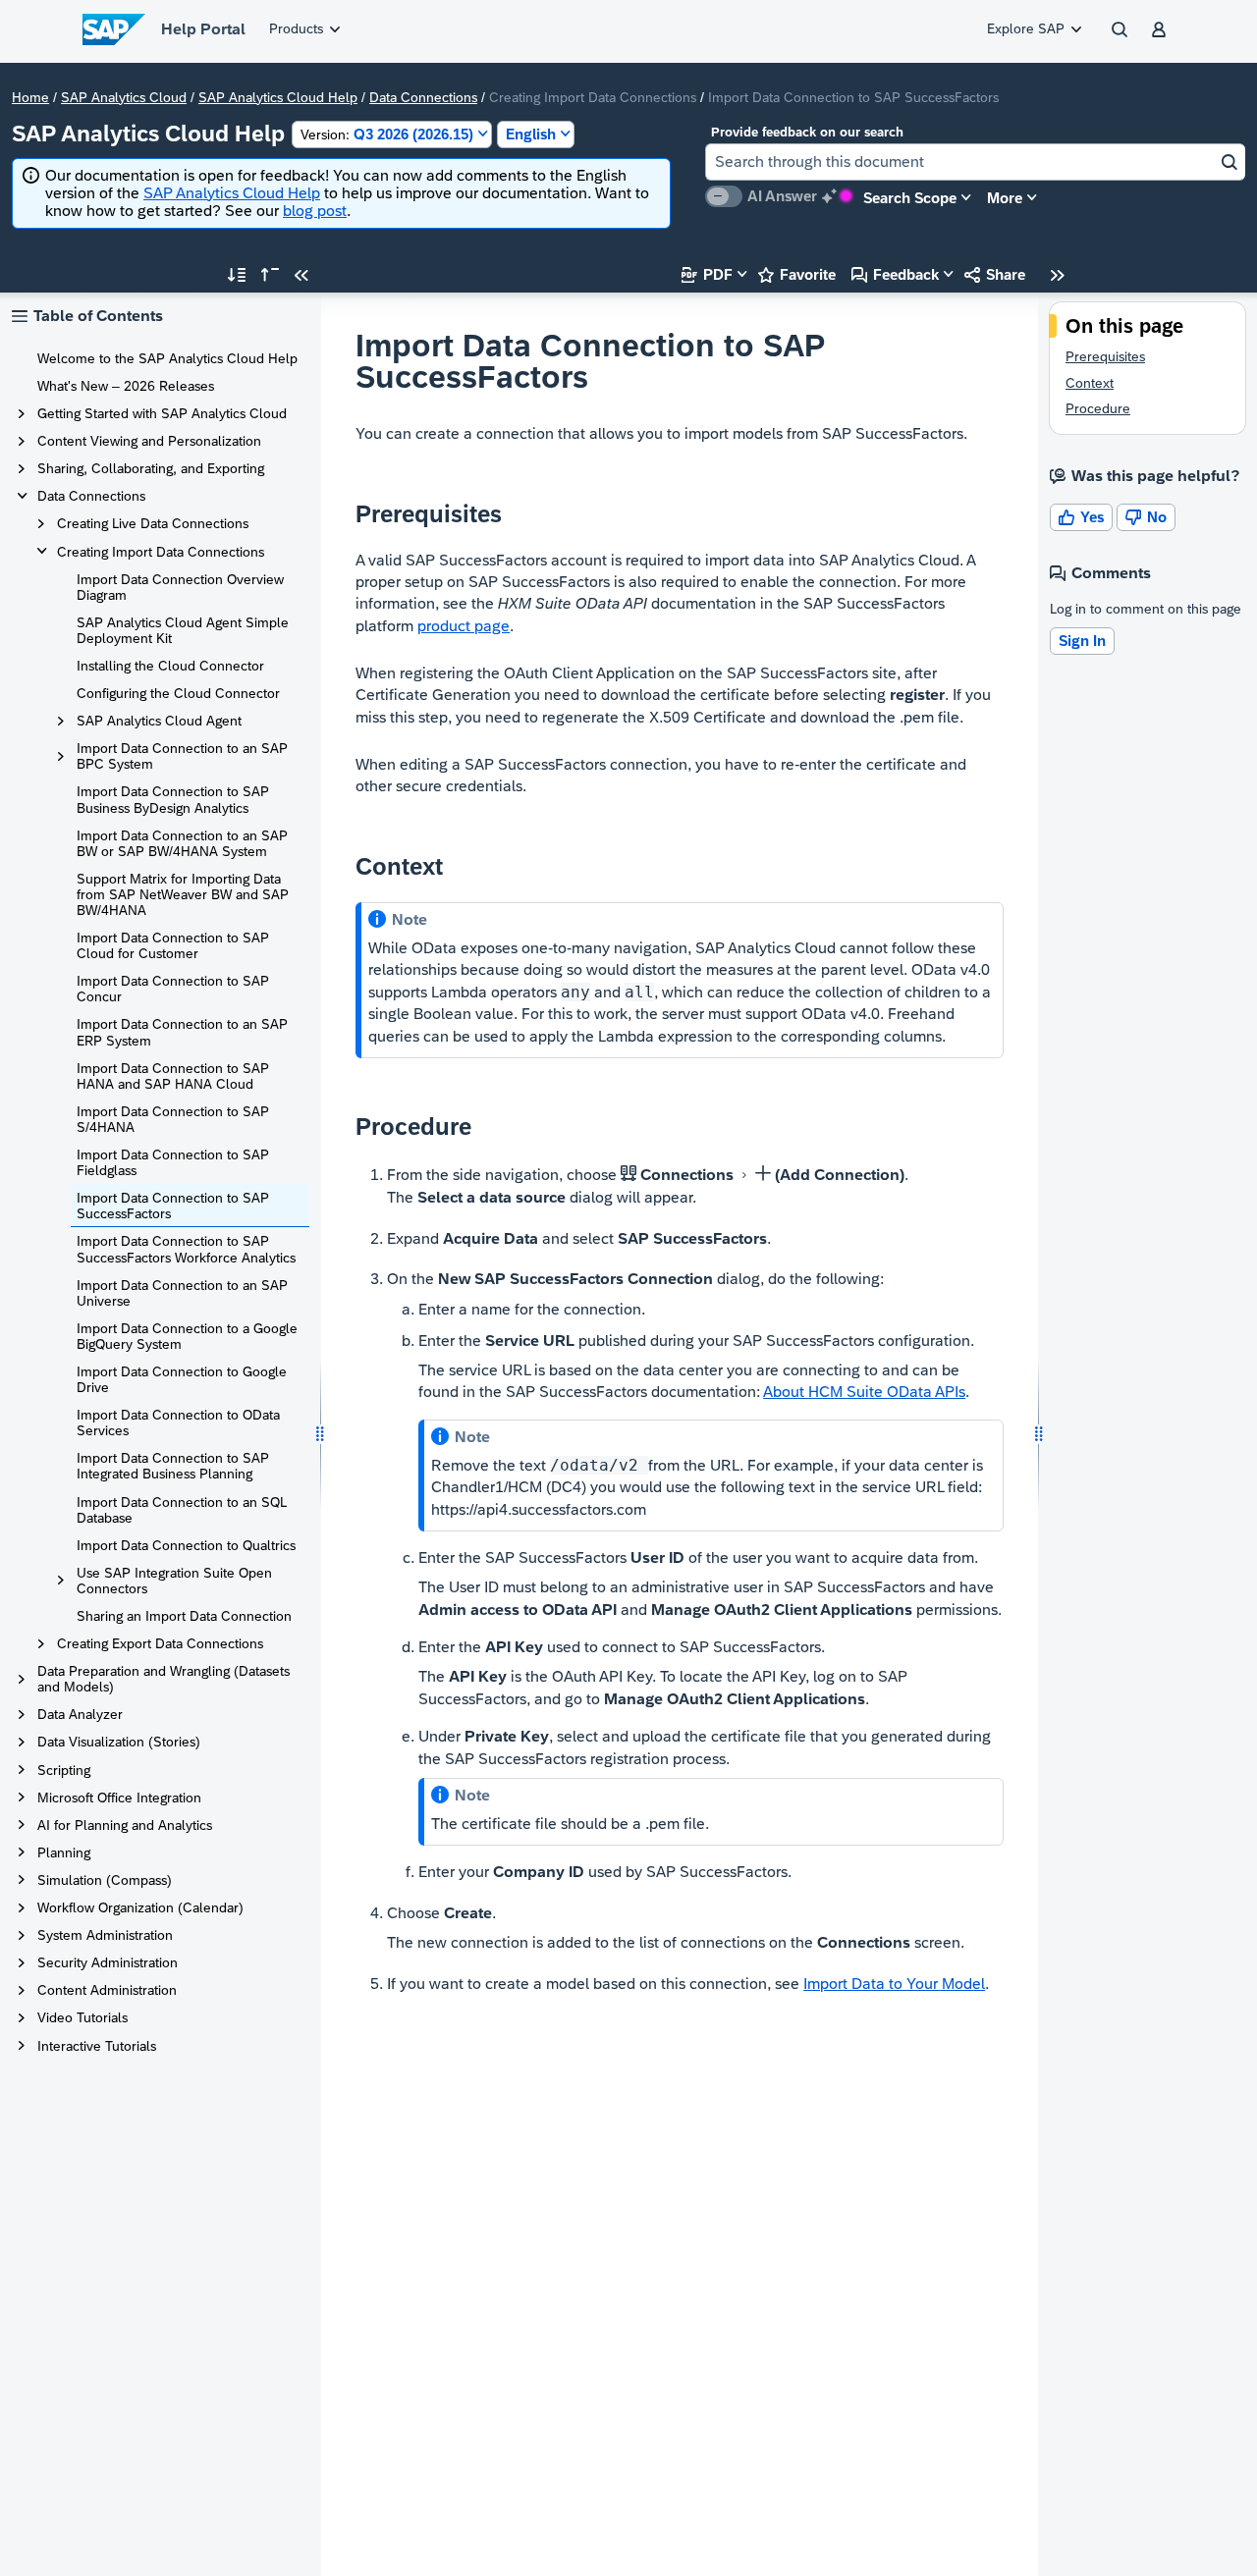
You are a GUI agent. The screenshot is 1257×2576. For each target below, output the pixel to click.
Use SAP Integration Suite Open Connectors (174, 1581)
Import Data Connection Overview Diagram (180, 587)
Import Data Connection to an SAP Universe (182, 1293)
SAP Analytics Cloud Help (278, 97)
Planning (64, 1852)
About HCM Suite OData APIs (864, 1392)
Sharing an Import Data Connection (184, 1616)
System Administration (105, 1935)
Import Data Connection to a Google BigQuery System (187, 1336)
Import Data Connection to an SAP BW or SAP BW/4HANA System (182, 843)
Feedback (895, 274)
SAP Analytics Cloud (124, 97)
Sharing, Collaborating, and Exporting (151, 468)
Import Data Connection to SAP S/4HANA (173, 1119)
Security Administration (108, 1962)
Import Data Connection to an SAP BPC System (182, 756)
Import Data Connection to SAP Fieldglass (173, 1162)
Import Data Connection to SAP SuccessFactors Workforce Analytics (186, 1249)
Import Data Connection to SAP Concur (173, 989)
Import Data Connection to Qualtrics (186, 1545)
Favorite (797, 274)
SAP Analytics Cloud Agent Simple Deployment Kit (183, 630)
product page (464, 626)
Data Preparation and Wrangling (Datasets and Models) (164, 1679)
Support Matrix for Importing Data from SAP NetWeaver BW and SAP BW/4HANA (183, 894)
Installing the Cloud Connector (170, 666)
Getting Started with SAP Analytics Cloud (162, 413)
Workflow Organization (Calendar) (140, 1907)
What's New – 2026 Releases (126, 386)
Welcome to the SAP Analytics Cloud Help (167, 358)
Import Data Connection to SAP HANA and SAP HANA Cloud (173, 1076)
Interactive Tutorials (97, 2046)
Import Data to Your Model (894, 1984)
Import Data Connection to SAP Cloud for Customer (173, 945)
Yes (1081, 517)
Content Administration (107, 1990)
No (1146, 517)
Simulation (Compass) (105, 1880)
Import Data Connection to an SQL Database (182, 1510)
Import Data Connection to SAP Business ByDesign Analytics (173, 799)
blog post (315, 211)
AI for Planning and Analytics (125, 1825)
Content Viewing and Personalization (149, 441)
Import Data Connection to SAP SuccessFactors (173, 1206)
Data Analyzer (80, 1714)
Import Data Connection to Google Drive (182, 1379)
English (531, 134)
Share (995, 274)
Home (30, 97)
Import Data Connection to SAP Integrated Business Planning (173, 1466)
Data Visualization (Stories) (119, 1742)
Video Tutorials (82, 2017)
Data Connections (423, 97)
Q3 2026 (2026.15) (387, 134)
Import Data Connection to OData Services (178, 1422)
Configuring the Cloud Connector (178, 693)
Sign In (1082, 641)
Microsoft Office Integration (119, 1798)
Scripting (64, 1770)
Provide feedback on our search (807, 132)
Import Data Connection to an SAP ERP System (182, 1032)
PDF (707, 274)
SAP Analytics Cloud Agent (159, 721)
